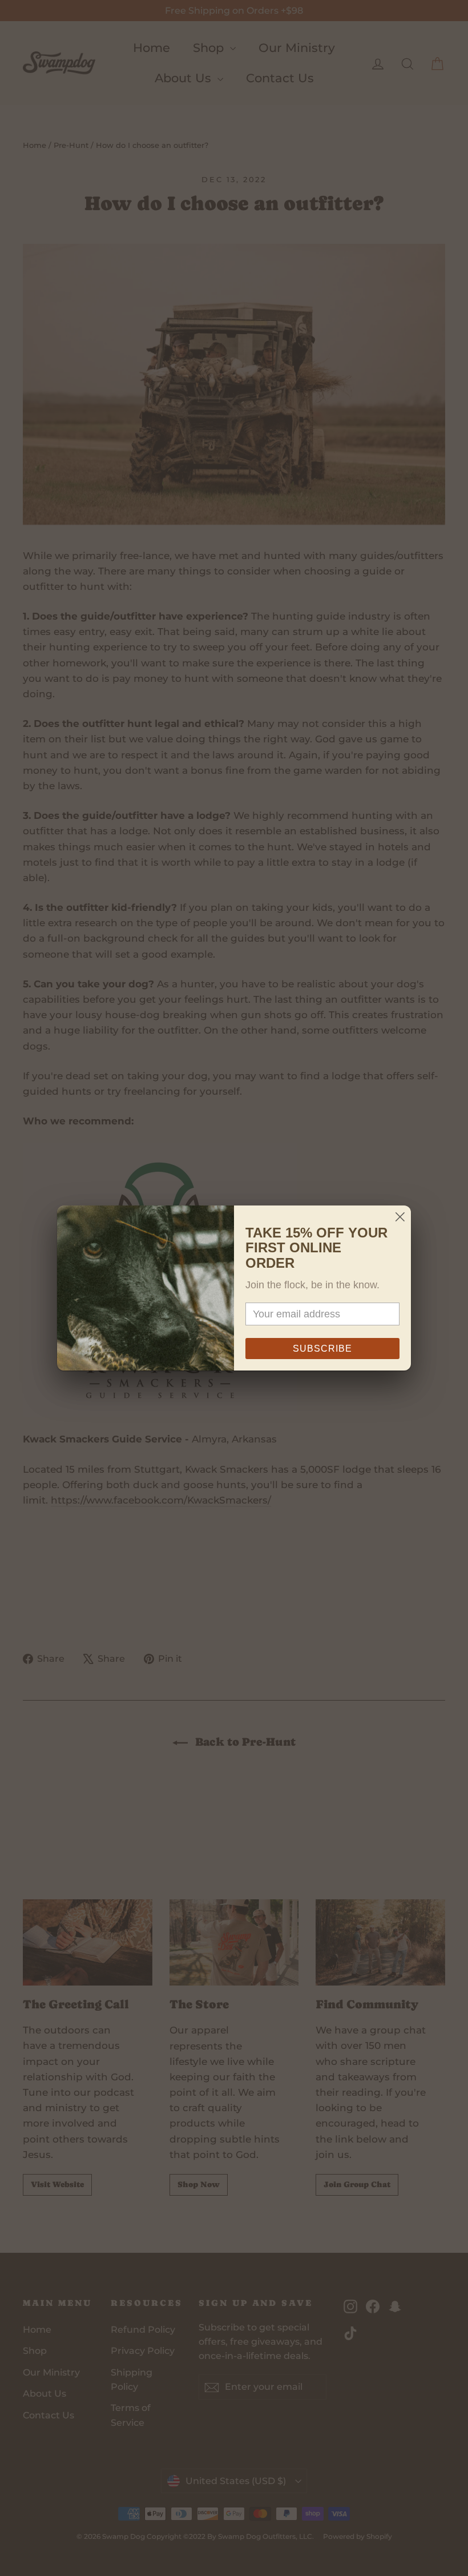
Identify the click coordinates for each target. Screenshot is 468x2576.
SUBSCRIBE (322, 1349)
